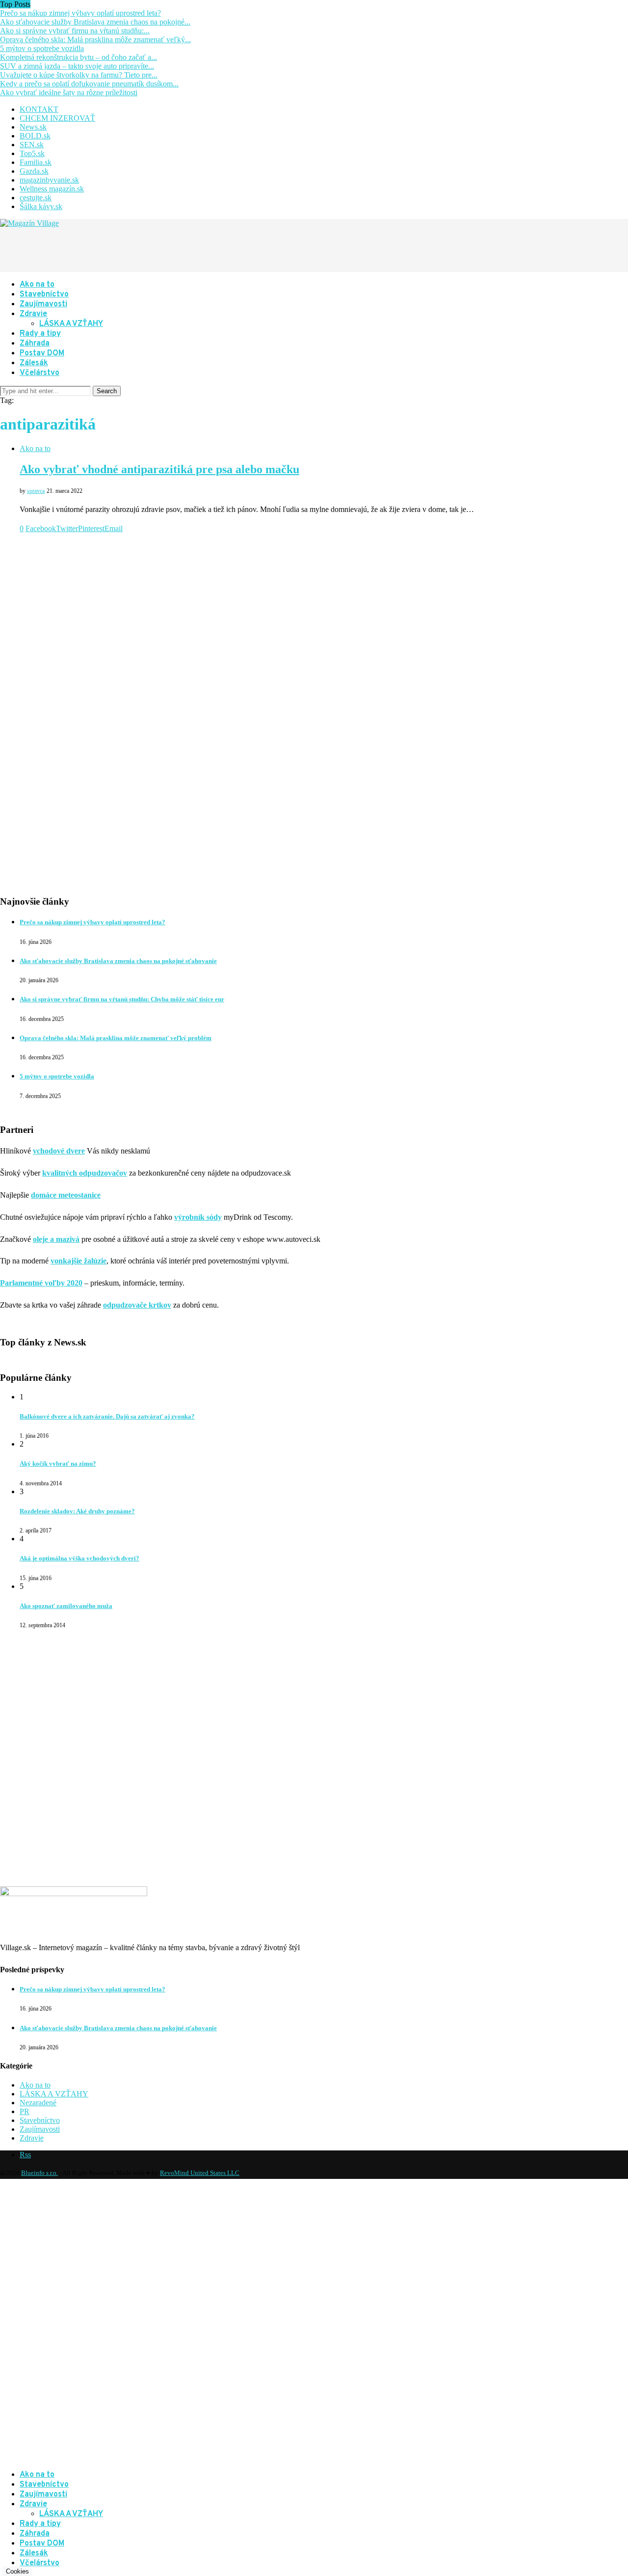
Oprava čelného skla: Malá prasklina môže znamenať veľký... (95, 40)
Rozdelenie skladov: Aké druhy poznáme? (77, 1511)
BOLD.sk (35, 136)
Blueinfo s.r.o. (39, 2173)
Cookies (17, 2571)
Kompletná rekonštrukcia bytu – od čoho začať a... (78, 57)
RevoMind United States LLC (200, 2173)
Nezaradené (38, 2103)
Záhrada (35, 344)
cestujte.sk (36, 198)
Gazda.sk (34, 171)
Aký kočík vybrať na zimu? (58, 1463)
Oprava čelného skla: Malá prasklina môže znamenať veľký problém (116, 1038)
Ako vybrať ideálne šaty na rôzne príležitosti (69, 93)
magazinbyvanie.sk (49, 180)
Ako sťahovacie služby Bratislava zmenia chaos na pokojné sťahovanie (118, 961)
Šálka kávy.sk (41, 206)
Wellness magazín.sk (52, 189)
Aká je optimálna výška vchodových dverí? (79, 1558)
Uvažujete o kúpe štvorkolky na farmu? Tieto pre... (79, 75)
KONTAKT (39, 109)
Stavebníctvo (44, 295)
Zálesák (34, 363)
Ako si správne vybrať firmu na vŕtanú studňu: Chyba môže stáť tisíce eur (122, 999)
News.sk (33, 127)
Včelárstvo (39, 373)
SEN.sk (32, 145)
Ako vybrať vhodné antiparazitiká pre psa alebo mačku (159, 469)
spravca (36, 491)
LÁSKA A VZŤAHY (71, 324)
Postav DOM (42, 353)
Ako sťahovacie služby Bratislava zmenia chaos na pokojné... (95, 22)
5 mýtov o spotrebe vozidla (42, 48)
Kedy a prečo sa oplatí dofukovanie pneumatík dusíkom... (89, 84)
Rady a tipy (40, 334)
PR (25, 2111)
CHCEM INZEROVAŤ (57, 118)
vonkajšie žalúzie (78, 1261)
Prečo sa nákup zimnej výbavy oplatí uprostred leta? (80, 13)
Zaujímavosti (43, 304)
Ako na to (37, 285)
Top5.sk (32, 153)
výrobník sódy (198, 1217)
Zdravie (33, 314)
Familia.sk (36, 162)
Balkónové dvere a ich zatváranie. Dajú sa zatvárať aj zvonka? (107, 1416)
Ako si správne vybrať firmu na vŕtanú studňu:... (75, 31)
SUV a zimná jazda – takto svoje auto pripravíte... (77, 66)
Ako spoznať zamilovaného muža (66, 1606)
